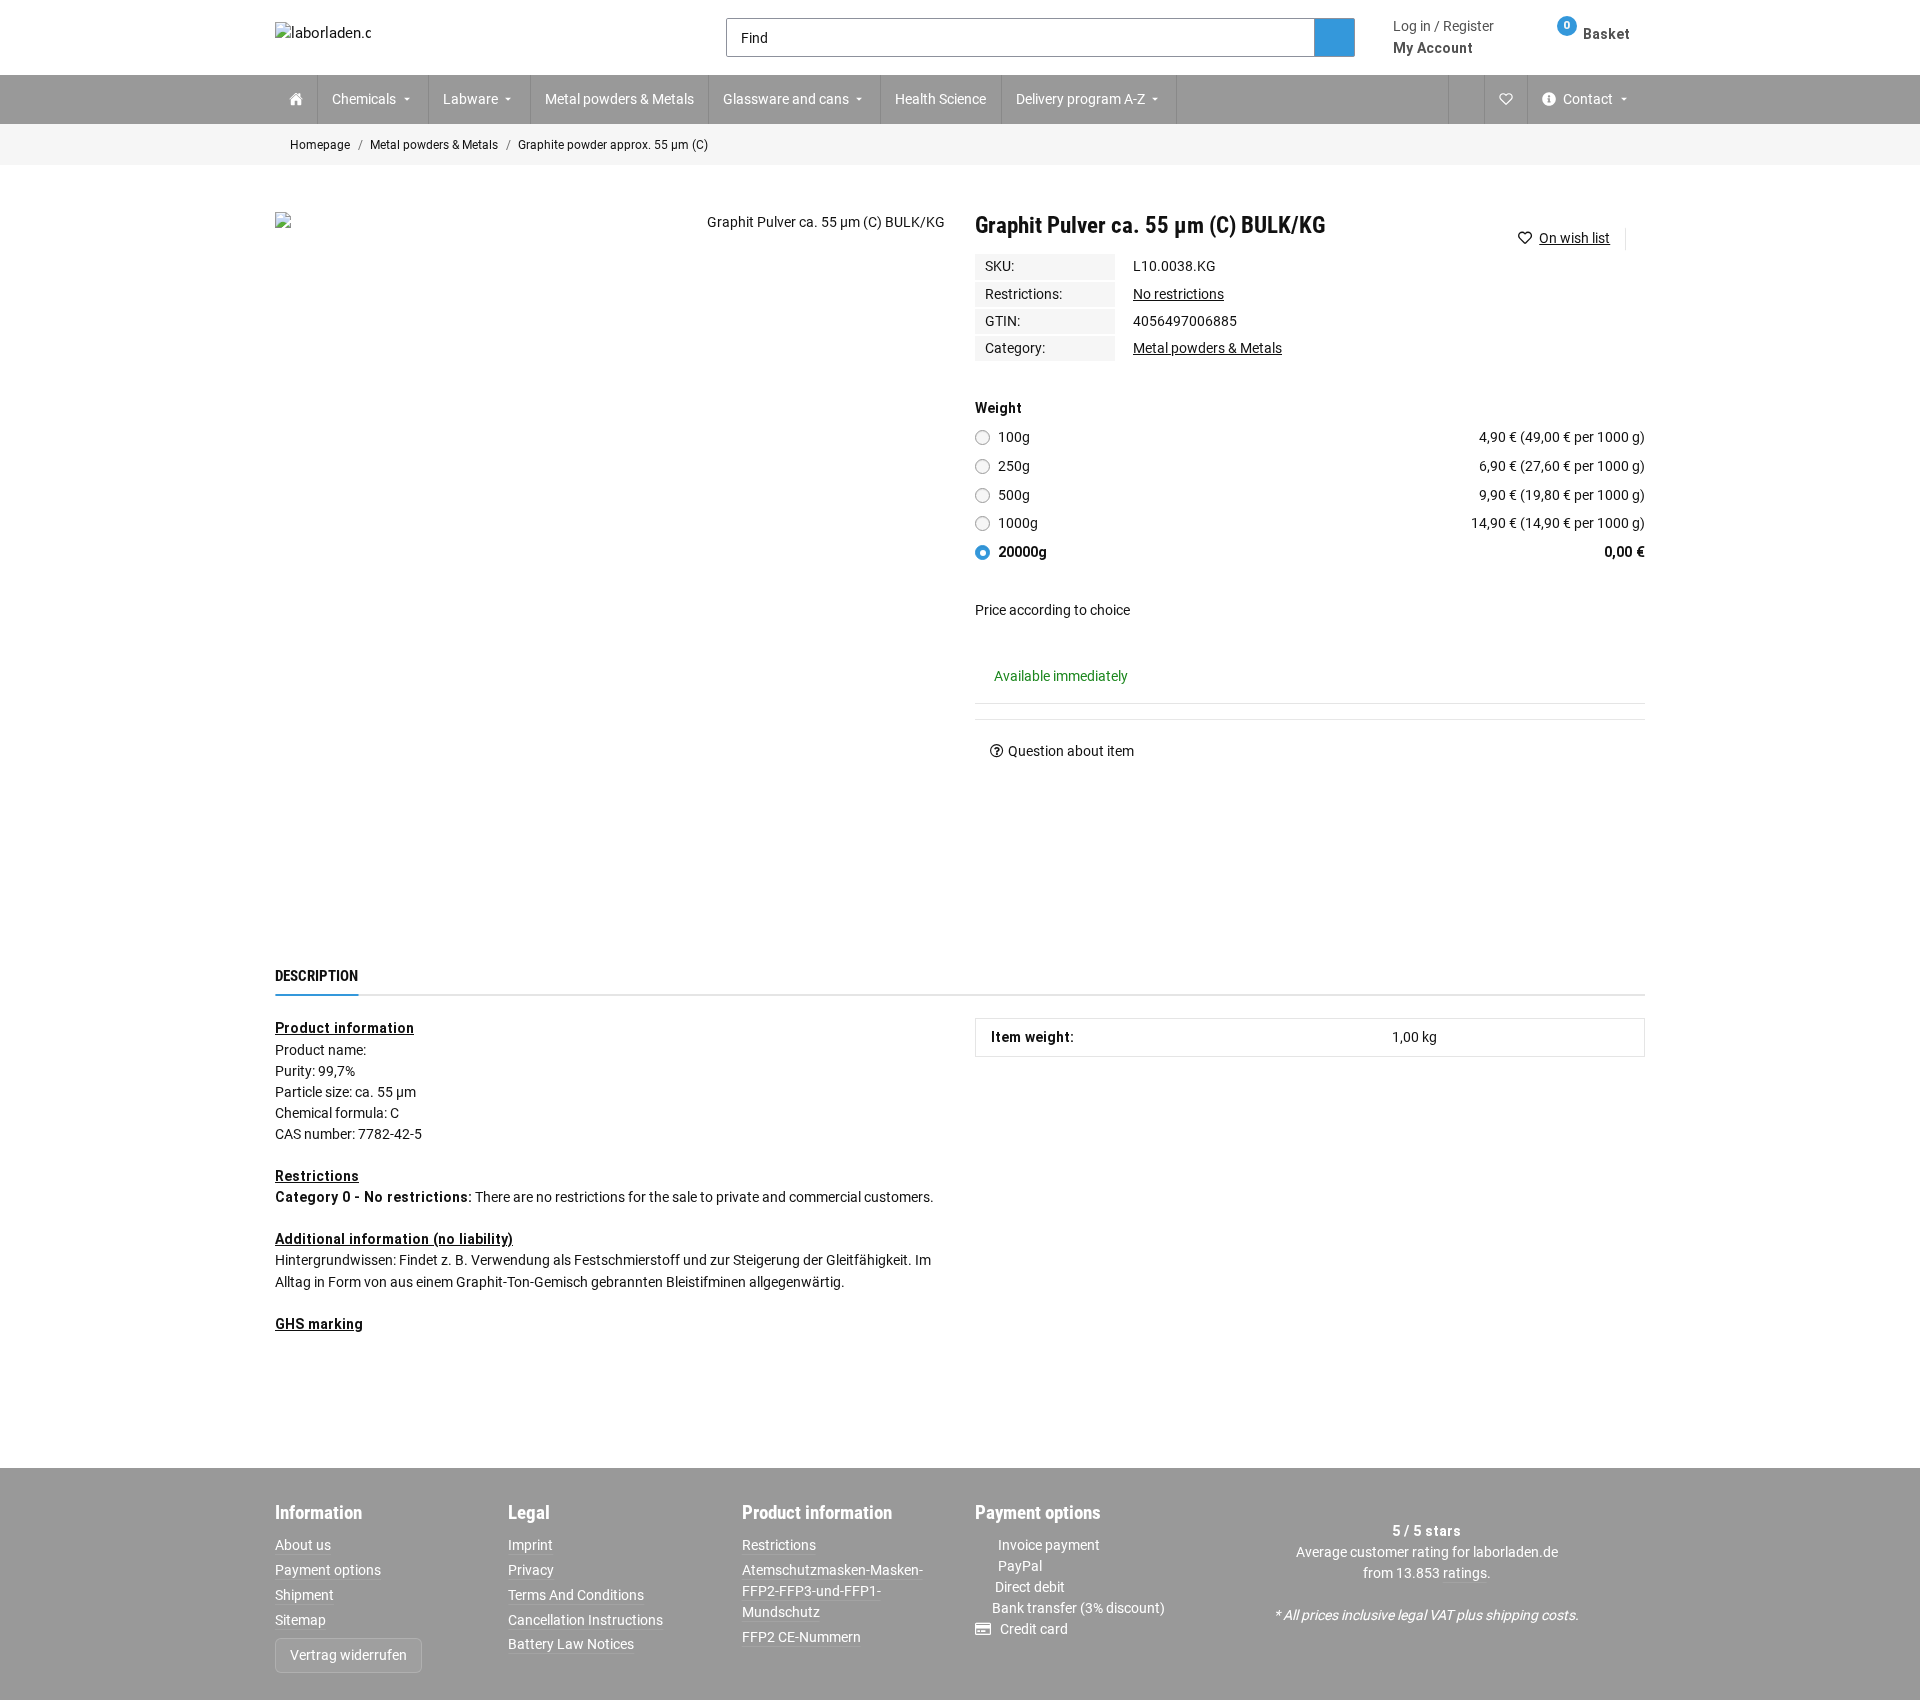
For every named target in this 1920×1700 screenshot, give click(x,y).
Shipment (304, 1595)
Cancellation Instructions (585, 1620)
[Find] (1334, 38)
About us (303, 1545)
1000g (1322, 523)
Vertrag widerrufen (348, 1655)
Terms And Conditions (576, 1595)
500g (1322, 495)
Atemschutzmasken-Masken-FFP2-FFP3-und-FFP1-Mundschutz (832, 1591)
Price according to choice (1052, 610)
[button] (1443, 37)
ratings (1465, 1573)
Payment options (328, 1570)
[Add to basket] (290, 202)
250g (1322, 466)
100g (1322, 437)
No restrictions (1178, 294)
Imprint (530, 1545)
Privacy (531, 1570)
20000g (1322, 552)
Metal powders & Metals (1207, 348)
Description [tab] (316, 976)
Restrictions (779, 1545)
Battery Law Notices (571, 1644)
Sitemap (300, 1620)
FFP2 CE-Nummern (801, 1637)
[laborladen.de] (323, 37)
